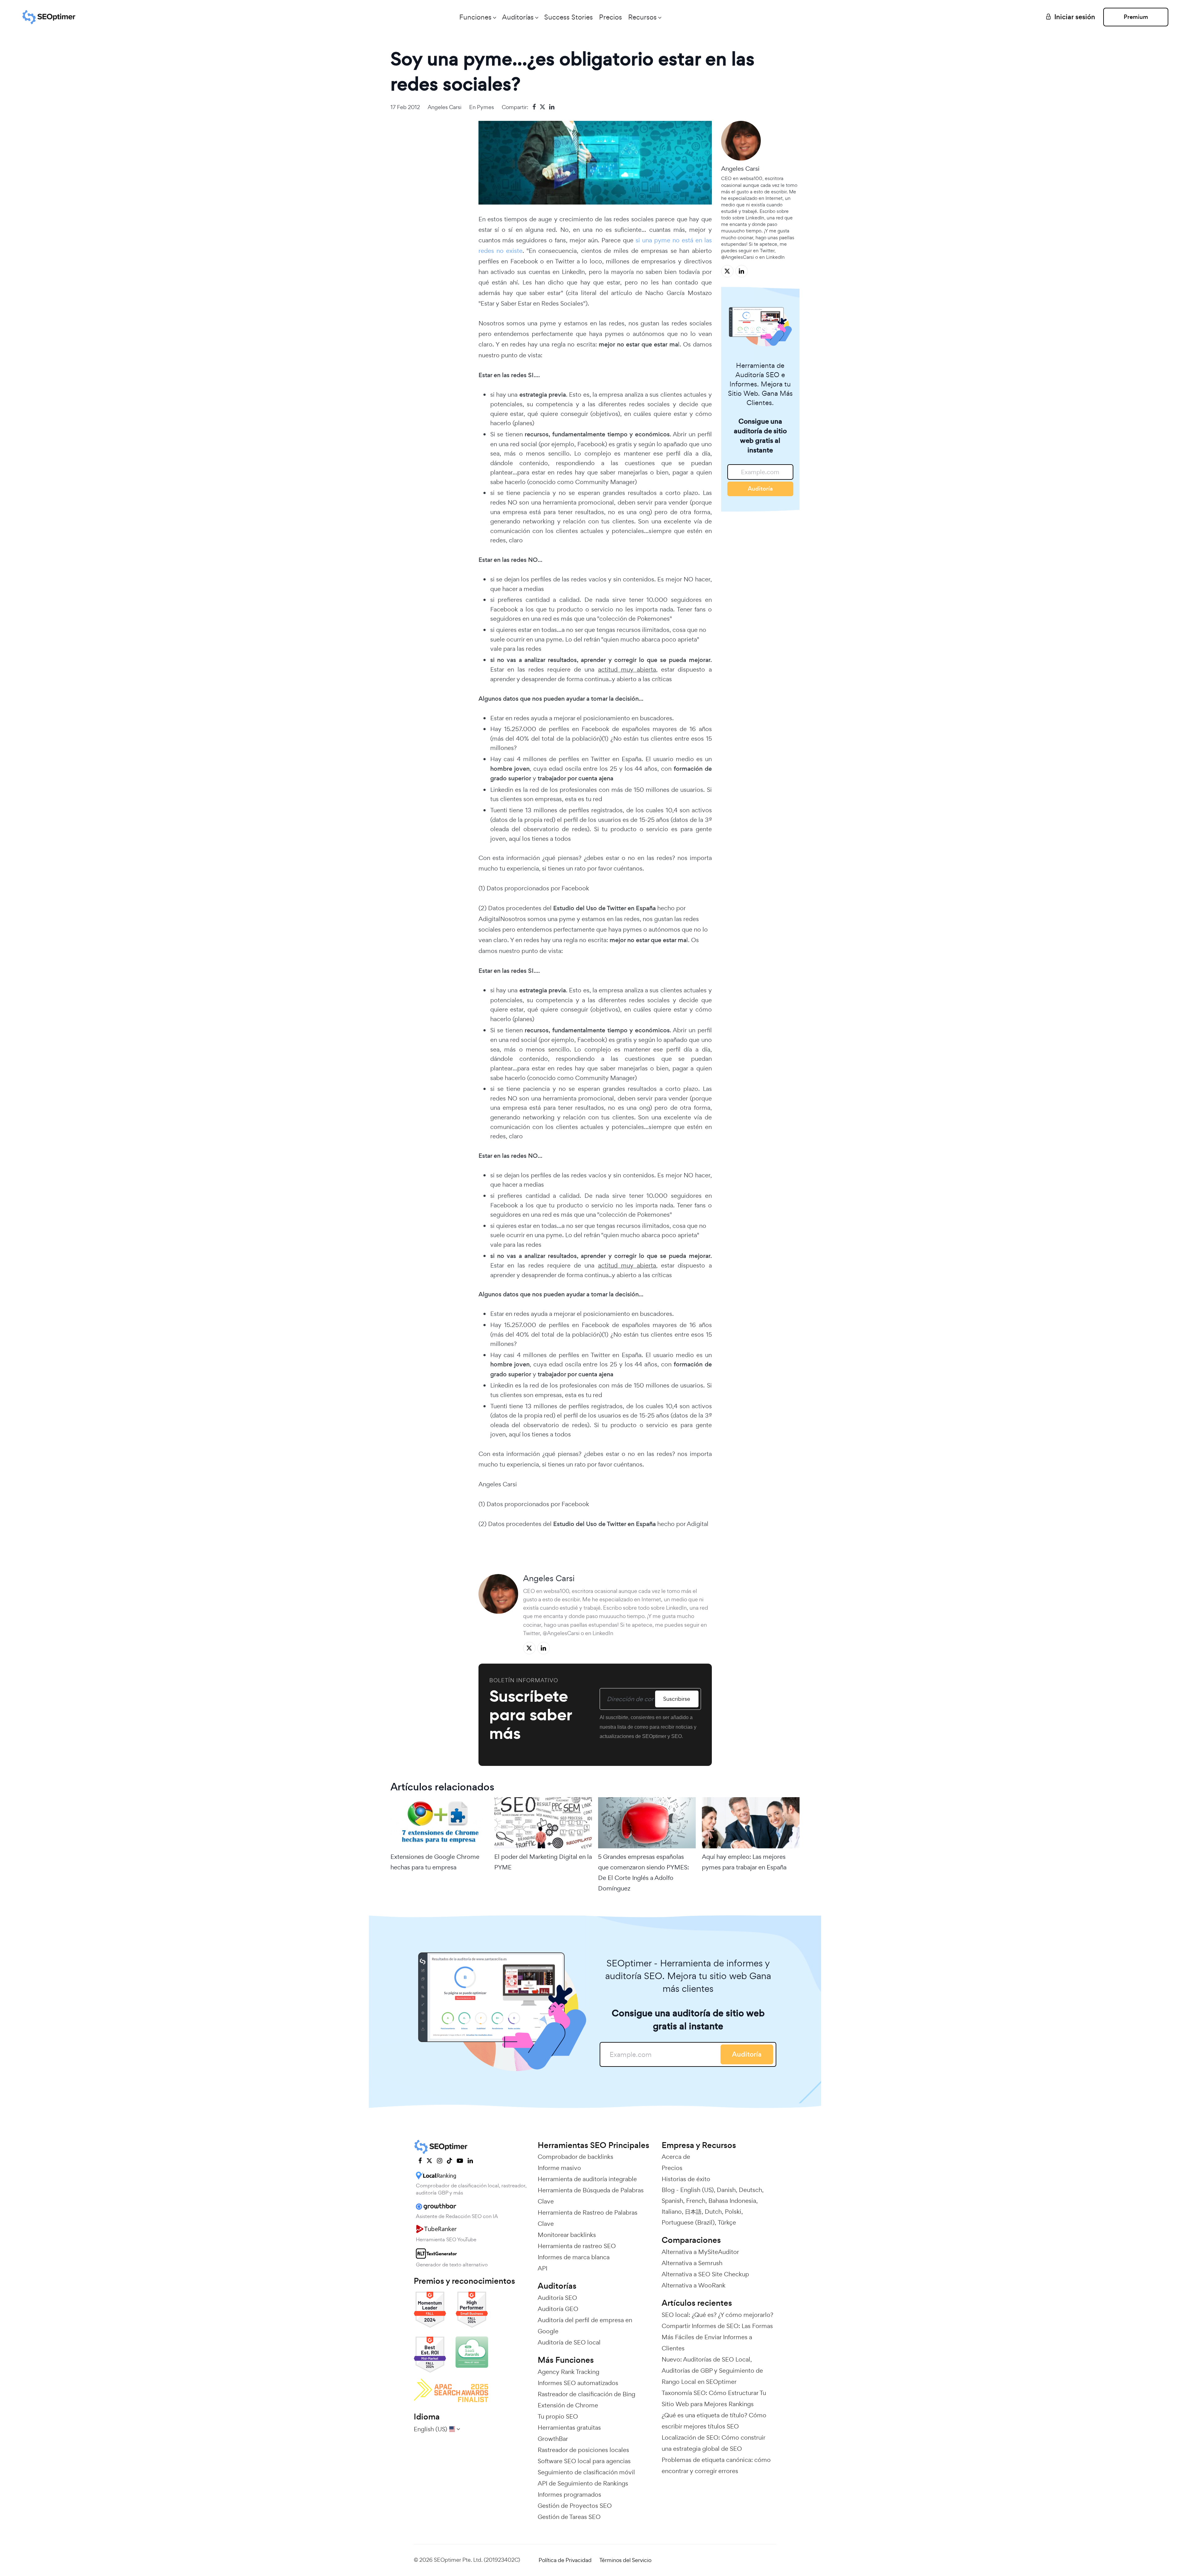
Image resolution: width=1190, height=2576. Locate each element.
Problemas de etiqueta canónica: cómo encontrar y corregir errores (716, 2465)
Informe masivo (559, 2168)
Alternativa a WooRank (694, 2285)
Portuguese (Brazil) (688, 2222)
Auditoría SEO (557, 2298)
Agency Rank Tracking (569, 2372)
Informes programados (569, 2494)
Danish (726, 2190)
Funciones (475, 17)
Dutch (713, 2212)
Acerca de (676, 2157)
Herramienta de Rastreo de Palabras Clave (588, 2218)
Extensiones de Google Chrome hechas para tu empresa (435, 1862)
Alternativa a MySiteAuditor (700, 2252)
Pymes (485, 107)
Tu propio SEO (558, 2416)
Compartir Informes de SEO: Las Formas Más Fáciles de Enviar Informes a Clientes (717, 2337)
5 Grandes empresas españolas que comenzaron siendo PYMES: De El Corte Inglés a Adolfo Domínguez (643, 1873)
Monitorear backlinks (567, 2235)
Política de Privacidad (565, 2560)
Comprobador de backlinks (575, 2157)
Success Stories (569, 17)
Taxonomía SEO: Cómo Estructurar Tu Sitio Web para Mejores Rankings (714, 2398)
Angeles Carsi (445, 107)
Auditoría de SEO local (569, 2342)
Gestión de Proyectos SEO (575, 2506)
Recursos (642, 17)
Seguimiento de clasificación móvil (586, 2472)
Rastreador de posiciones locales (583, 2450)
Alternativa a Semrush (692, 2263)
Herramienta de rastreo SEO (577, 2246)
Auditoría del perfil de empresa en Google (585, 2326)
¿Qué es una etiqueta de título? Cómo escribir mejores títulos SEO (714, 2421)
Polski (733, 2212)
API (542, 2268)
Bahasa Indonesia (732, 2201)
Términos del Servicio (625, 2560)
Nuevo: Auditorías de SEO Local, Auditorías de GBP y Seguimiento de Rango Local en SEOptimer (712, 2371)
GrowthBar (553, 2439)
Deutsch (750, 2190)
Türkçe (727, 2222)
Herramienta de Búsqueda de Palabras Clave (591, 2196)
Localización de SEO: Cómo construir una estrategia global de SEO (713, 2443)
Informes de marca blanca (574, 2257)
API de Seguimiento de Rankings (583, 2483)
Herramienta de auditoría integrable (587, 2179)
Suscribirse (677, 1699)
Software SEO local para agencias (584, 2461)
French (696, 2201)
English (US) (697, 2190)
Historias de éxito (686, 2179)
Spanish (672, 2201)
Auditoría (760, 489)
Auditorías (518, 17)
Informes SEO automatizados (578, 2383)
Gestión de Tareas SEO (569, 2517)
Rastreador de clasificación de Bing (586, 2394)
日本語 (693, 2212)
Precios (610, 17)
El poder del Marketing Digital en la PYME (543, 1862)
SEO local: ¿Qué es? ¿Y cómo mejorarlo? (717, 2315)
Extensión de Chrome (568, 2405)
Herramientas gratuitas (569, 2428)
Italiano (672, 2212)
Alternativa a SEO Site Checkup (705, 2274)
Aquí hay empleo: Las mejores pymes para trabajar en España (744, 1862)
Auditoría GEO (558, 2309)
